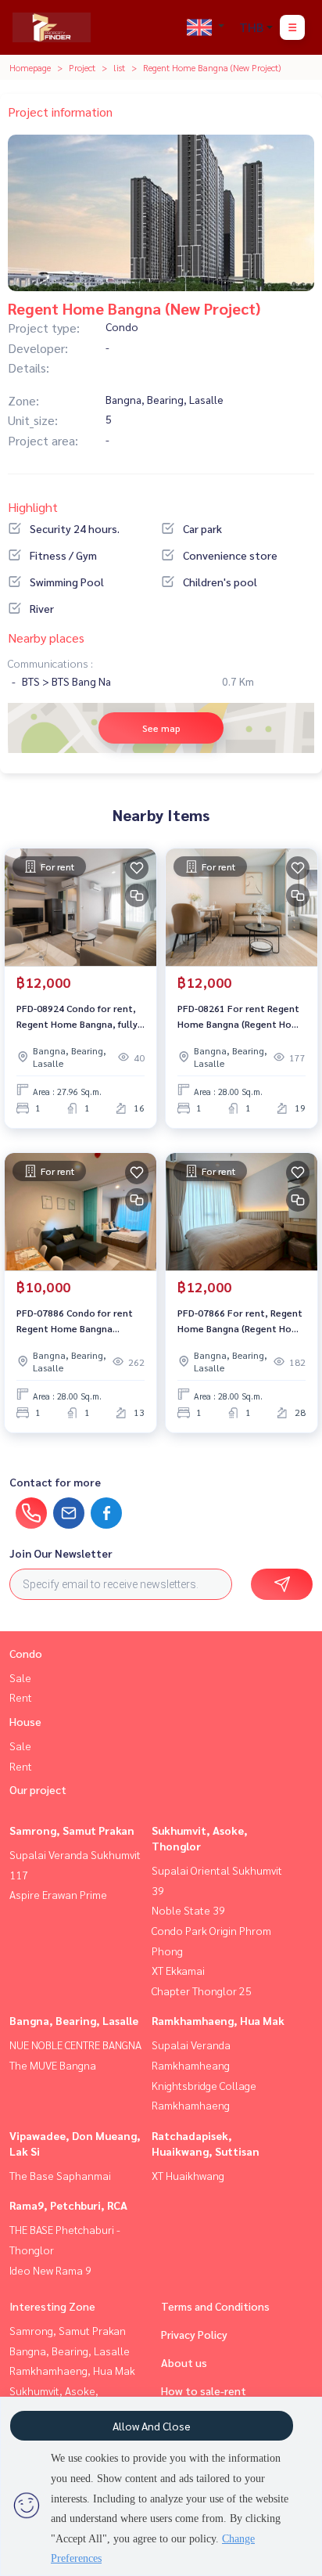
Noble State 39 (188, 1910)
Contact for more (55, 1482)
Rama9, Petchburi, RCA (68, 2205)
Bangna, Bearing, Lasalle (74, 2020)
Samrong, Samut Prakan (72, 1830)
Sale (20, 1677)
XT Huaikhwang (188, 2175)
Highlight (33, 507)
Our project (38, 1789)
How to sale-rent (204, 2390)
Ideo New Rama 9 (50, 2270)
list (119, 67)
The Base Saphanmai (60, 2175)
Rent (21, 1697)
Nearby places (46, 638)
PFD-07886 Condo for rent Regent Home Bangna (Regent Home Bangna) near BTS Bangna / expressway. (79, 1321)
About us (184, 2362)
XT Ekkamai (178, 1970)
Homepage (30, 67)
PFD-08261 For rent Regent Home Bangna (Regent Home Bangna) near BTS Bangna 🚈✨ (241, 1017)
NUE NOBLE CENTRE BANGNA (75, 2045)
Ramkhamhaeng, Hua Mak (218, 2020)
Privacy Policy (194, 2334)
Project (82, 67)
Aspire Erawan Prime (58, 1894)
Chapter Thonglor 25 (202, 1991)
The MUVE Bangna (53, 2065)
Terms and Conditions (215, 2306)
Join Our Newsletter (61, 1553)
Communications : (50, 663)
